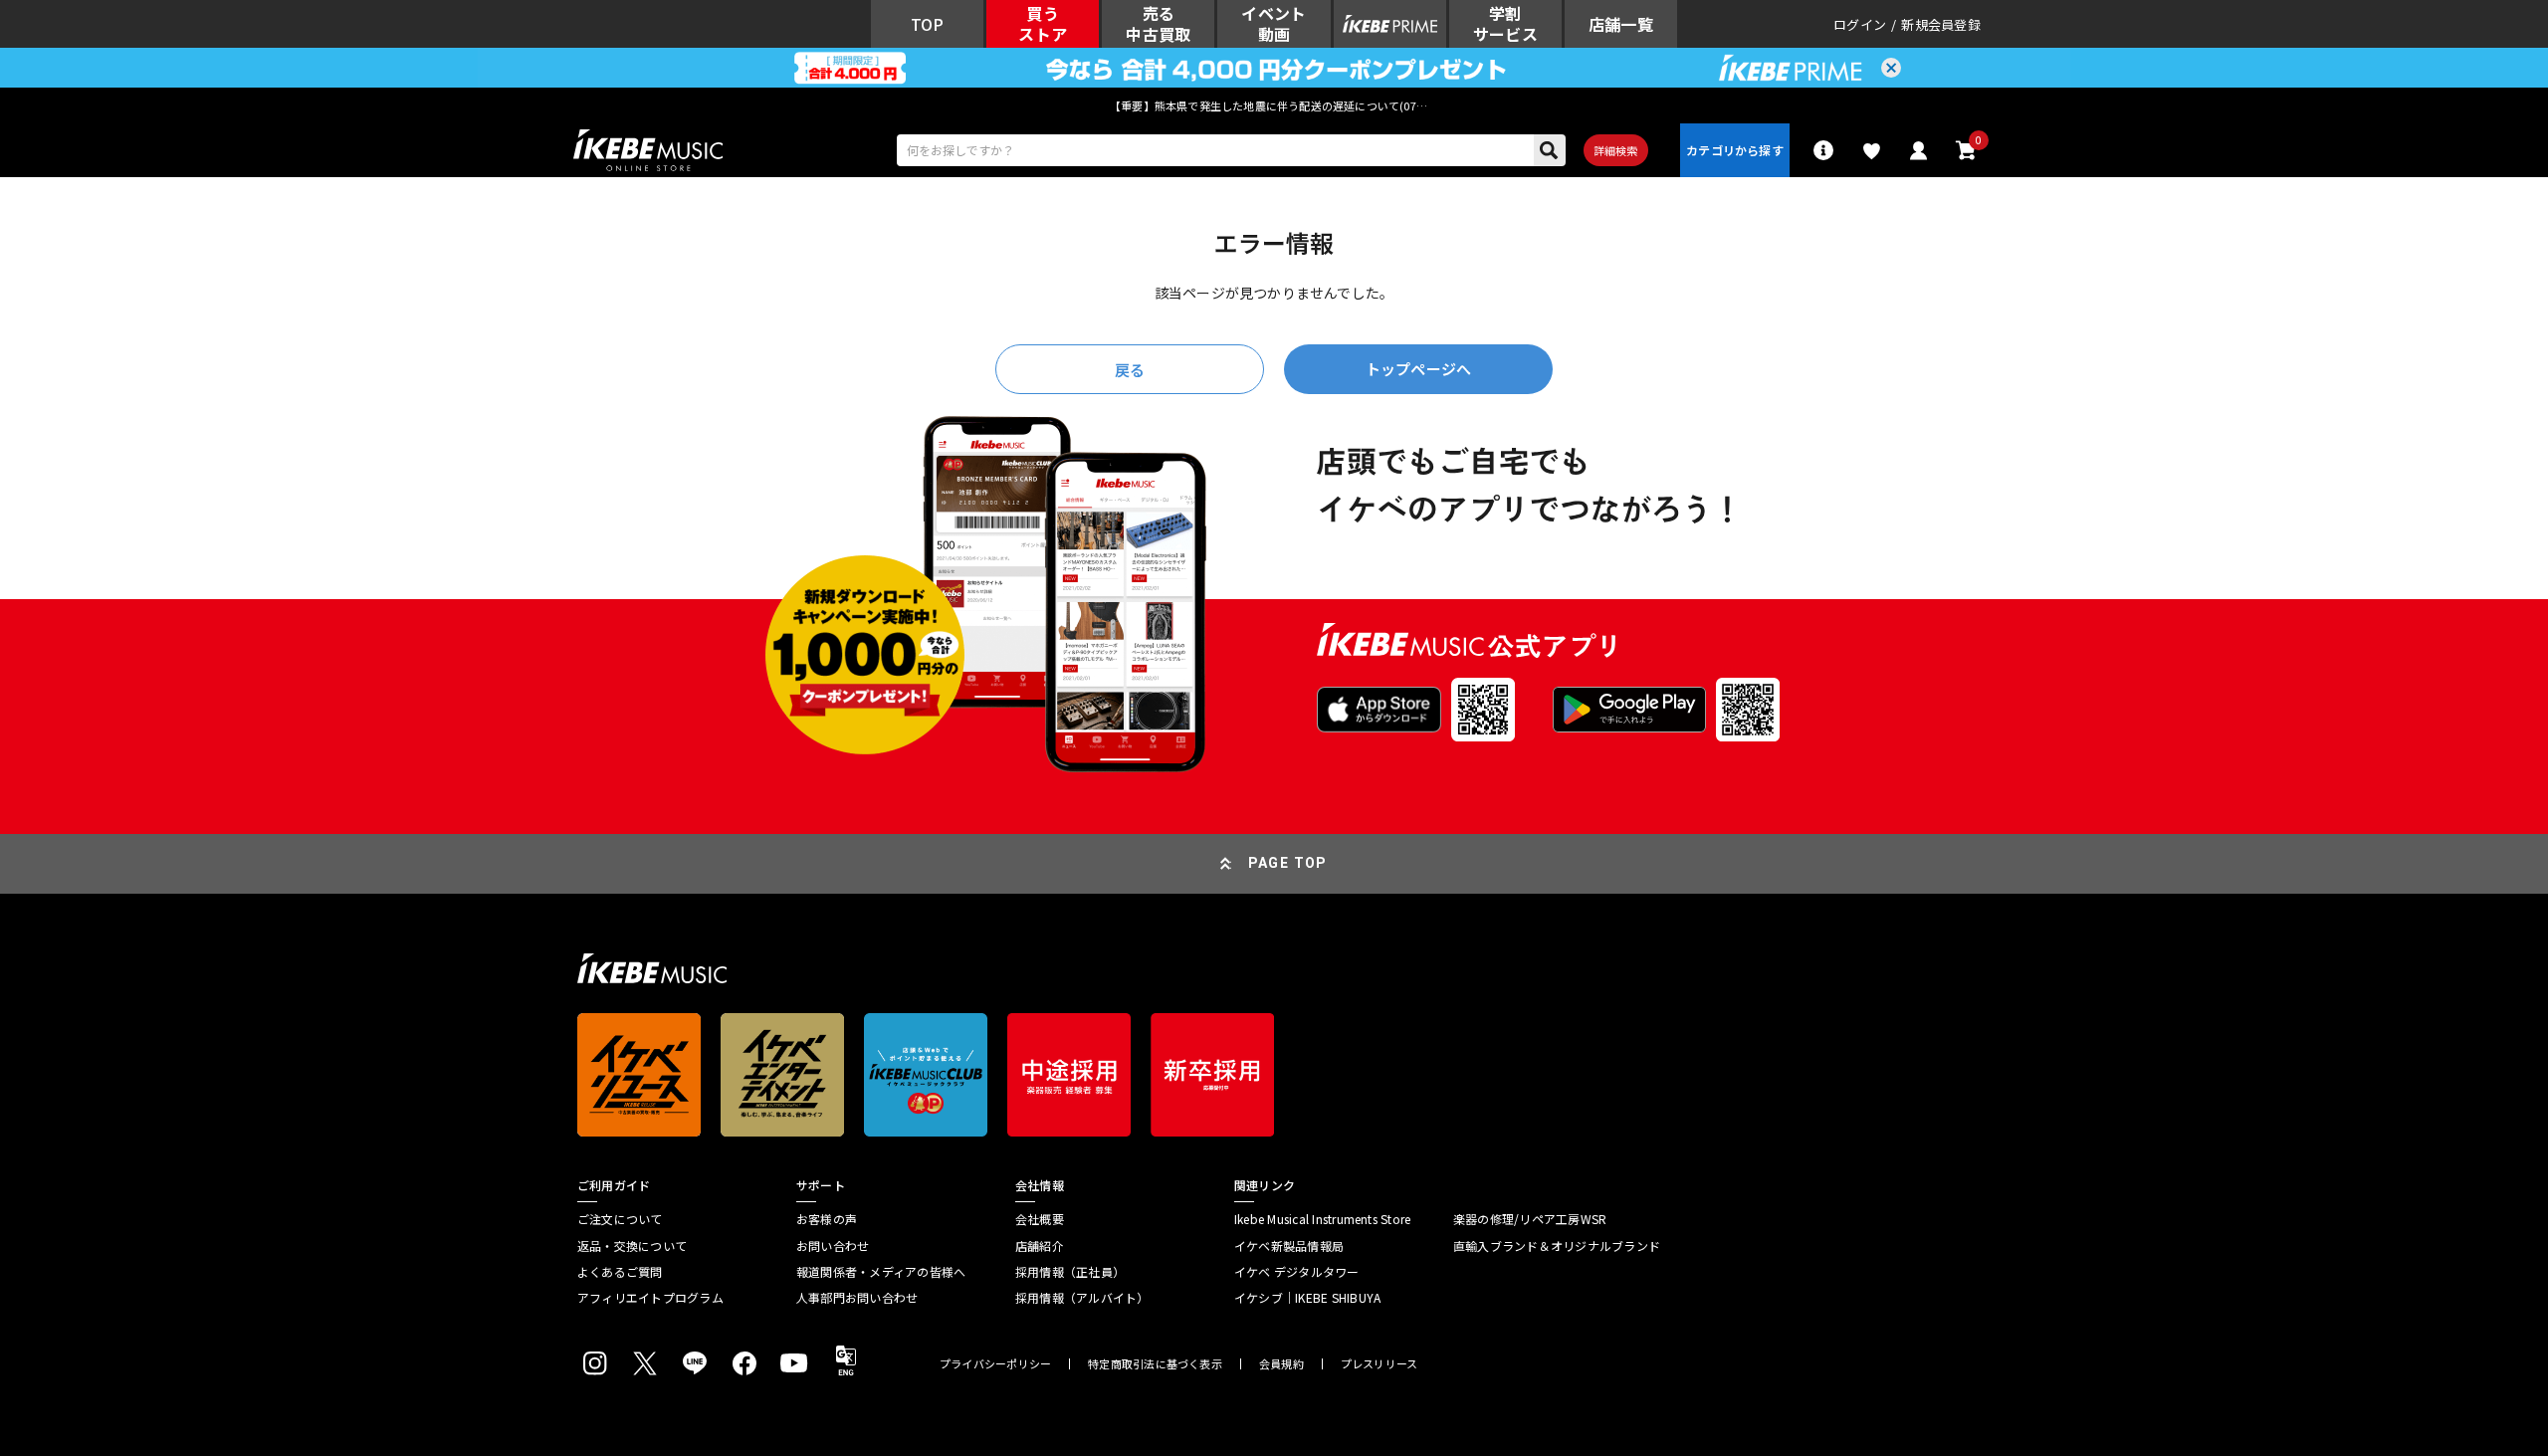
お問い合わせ (833, 1246)
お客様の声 (827, 1219)
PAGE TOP (1288, 863)
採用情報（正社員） (1070, 1272)
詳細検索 (1616, 150)
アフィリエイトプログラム (650, 1298)
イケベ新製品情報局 (1289, 1246)
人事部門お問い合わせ (857, 1298)
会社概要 (1040, 1219)
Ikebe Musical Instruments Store (1322, 1219)
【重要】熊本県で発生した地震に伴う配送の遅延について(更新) (1274, 105)
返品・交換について (632, 1246)
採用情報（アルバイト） (1082, 1298)
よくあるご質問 (620, 1272)
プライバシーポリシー (995, 1364)
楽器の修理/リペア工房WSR (1530, 1219)
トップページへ (1418, 369)
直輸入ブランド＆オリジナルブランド (1557, 1246)
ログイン (1860, 24)
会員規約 (1281, 1364)
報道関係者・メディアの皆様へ (881, 1272)
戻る (1130, 370)
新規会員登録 (1941, 24)
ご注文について (620, 1219)
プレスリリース (1380, 1364)
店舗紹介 (1040, 1246)
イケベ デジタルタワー (1297, 1272)
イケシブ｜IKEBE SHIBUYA (1307, 1298)
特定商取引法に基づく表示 (1155, 1364)
